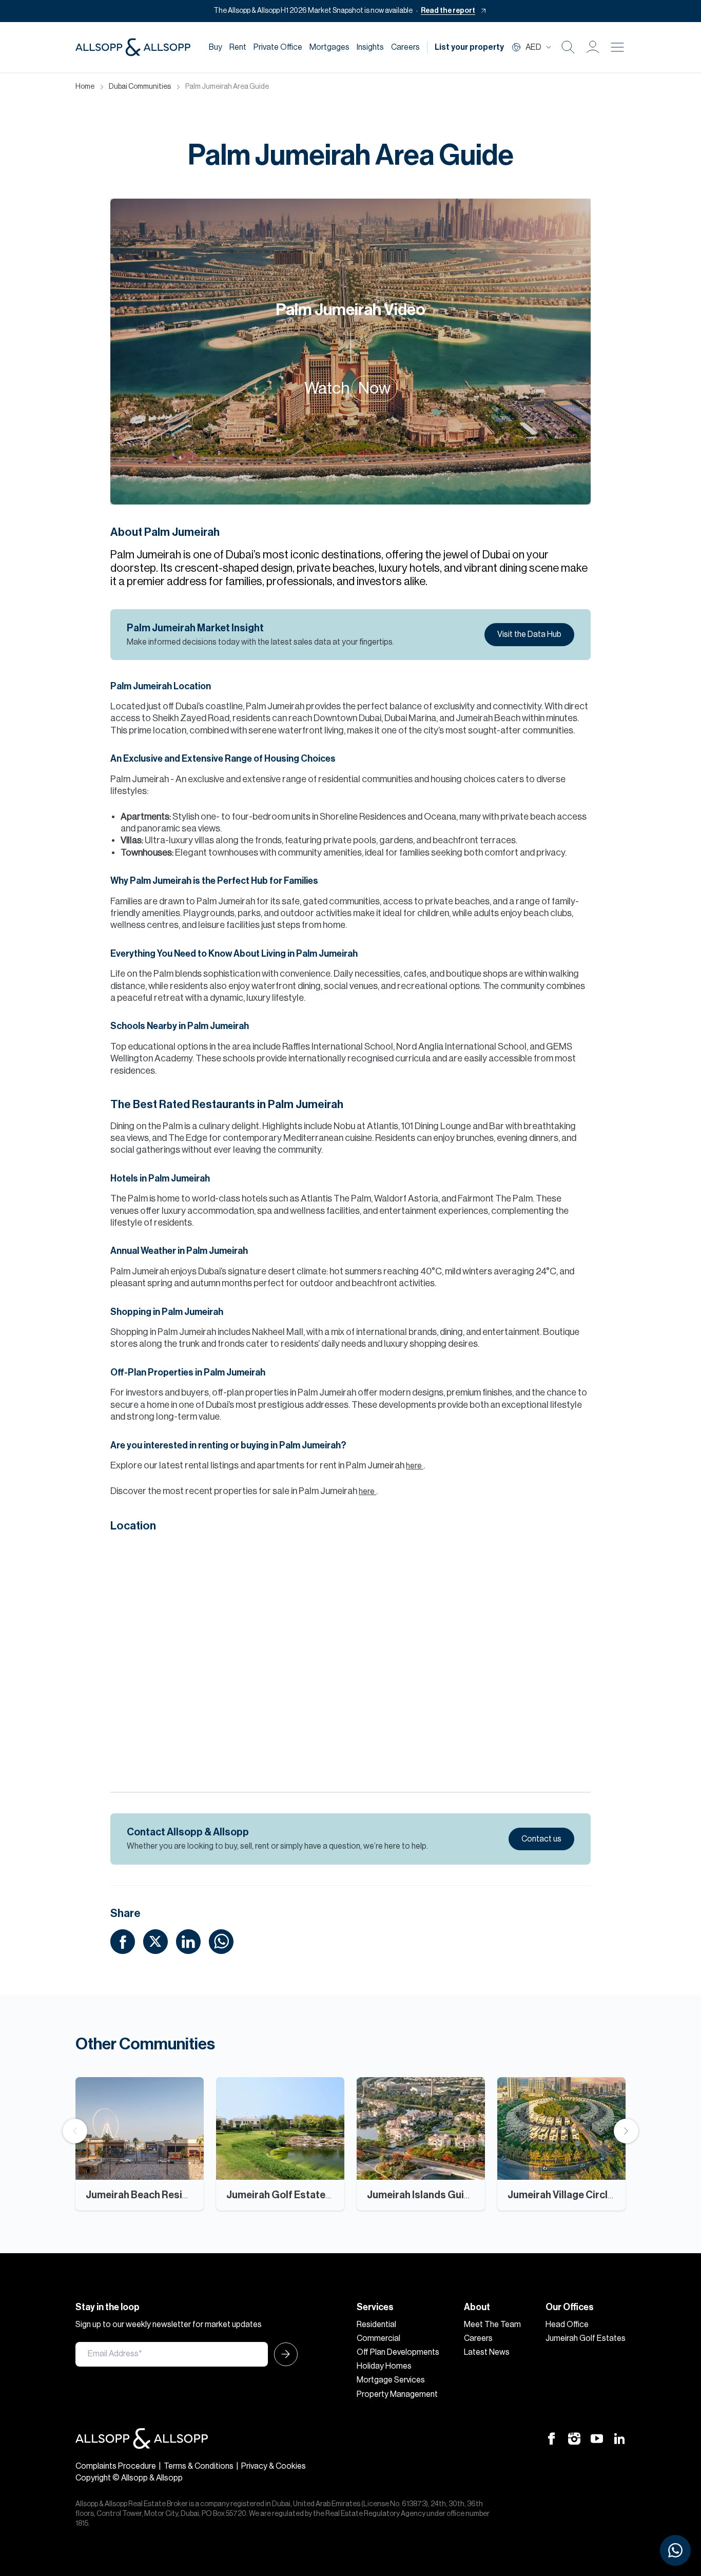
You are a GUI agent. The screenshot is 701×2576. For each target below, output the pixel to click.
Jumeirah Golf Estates (586, 2338)
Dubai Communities (140, 87)
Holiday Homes (384, 2366)
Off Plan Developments (398, 2352)
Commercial (378, 2338)
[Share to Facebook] (123, 1941)
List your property (469, 47)
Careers (405, 47)
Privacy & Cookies (274, 2466)
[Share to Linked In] (188, 1941)
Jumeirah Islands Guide (421, 2195)
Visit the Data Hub (529, 634)
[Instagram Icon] (574, 2438)
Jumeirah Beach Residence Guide (163, 2195)
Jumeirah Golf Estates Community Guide (321, 2195)
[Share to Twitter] (155, 1941)
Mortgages (329, 47)
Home (85, 87)
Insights (370, 47)
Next (626, 2131)
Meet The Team (492, 2325)
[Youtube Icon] (597, 2438)
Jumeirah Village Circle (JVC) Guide (589, 2195)
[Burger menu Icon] (617, 47)
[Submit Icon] (283, 2354)
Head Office (567, 2325)
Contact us (541, 1839)
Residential (376, 2325)
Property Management (397, 2394)
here (415, 1466)
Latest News (487, 2352)
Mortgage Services (391, 2380)
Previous (75, 2131)
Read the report (448, 11)
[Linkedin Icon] (619, 2438)
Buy (216, 47)
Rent (238, 47)
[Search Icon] (568, 47)
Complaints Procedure (116, 2466)
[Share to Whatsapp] (221, 1941)
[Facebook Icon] (552, 2438)
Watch (347, 389)
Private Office (278, 47)
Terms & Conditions (199, 2466)
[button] (593, 47)
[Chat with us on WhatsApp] (675, 2550)
